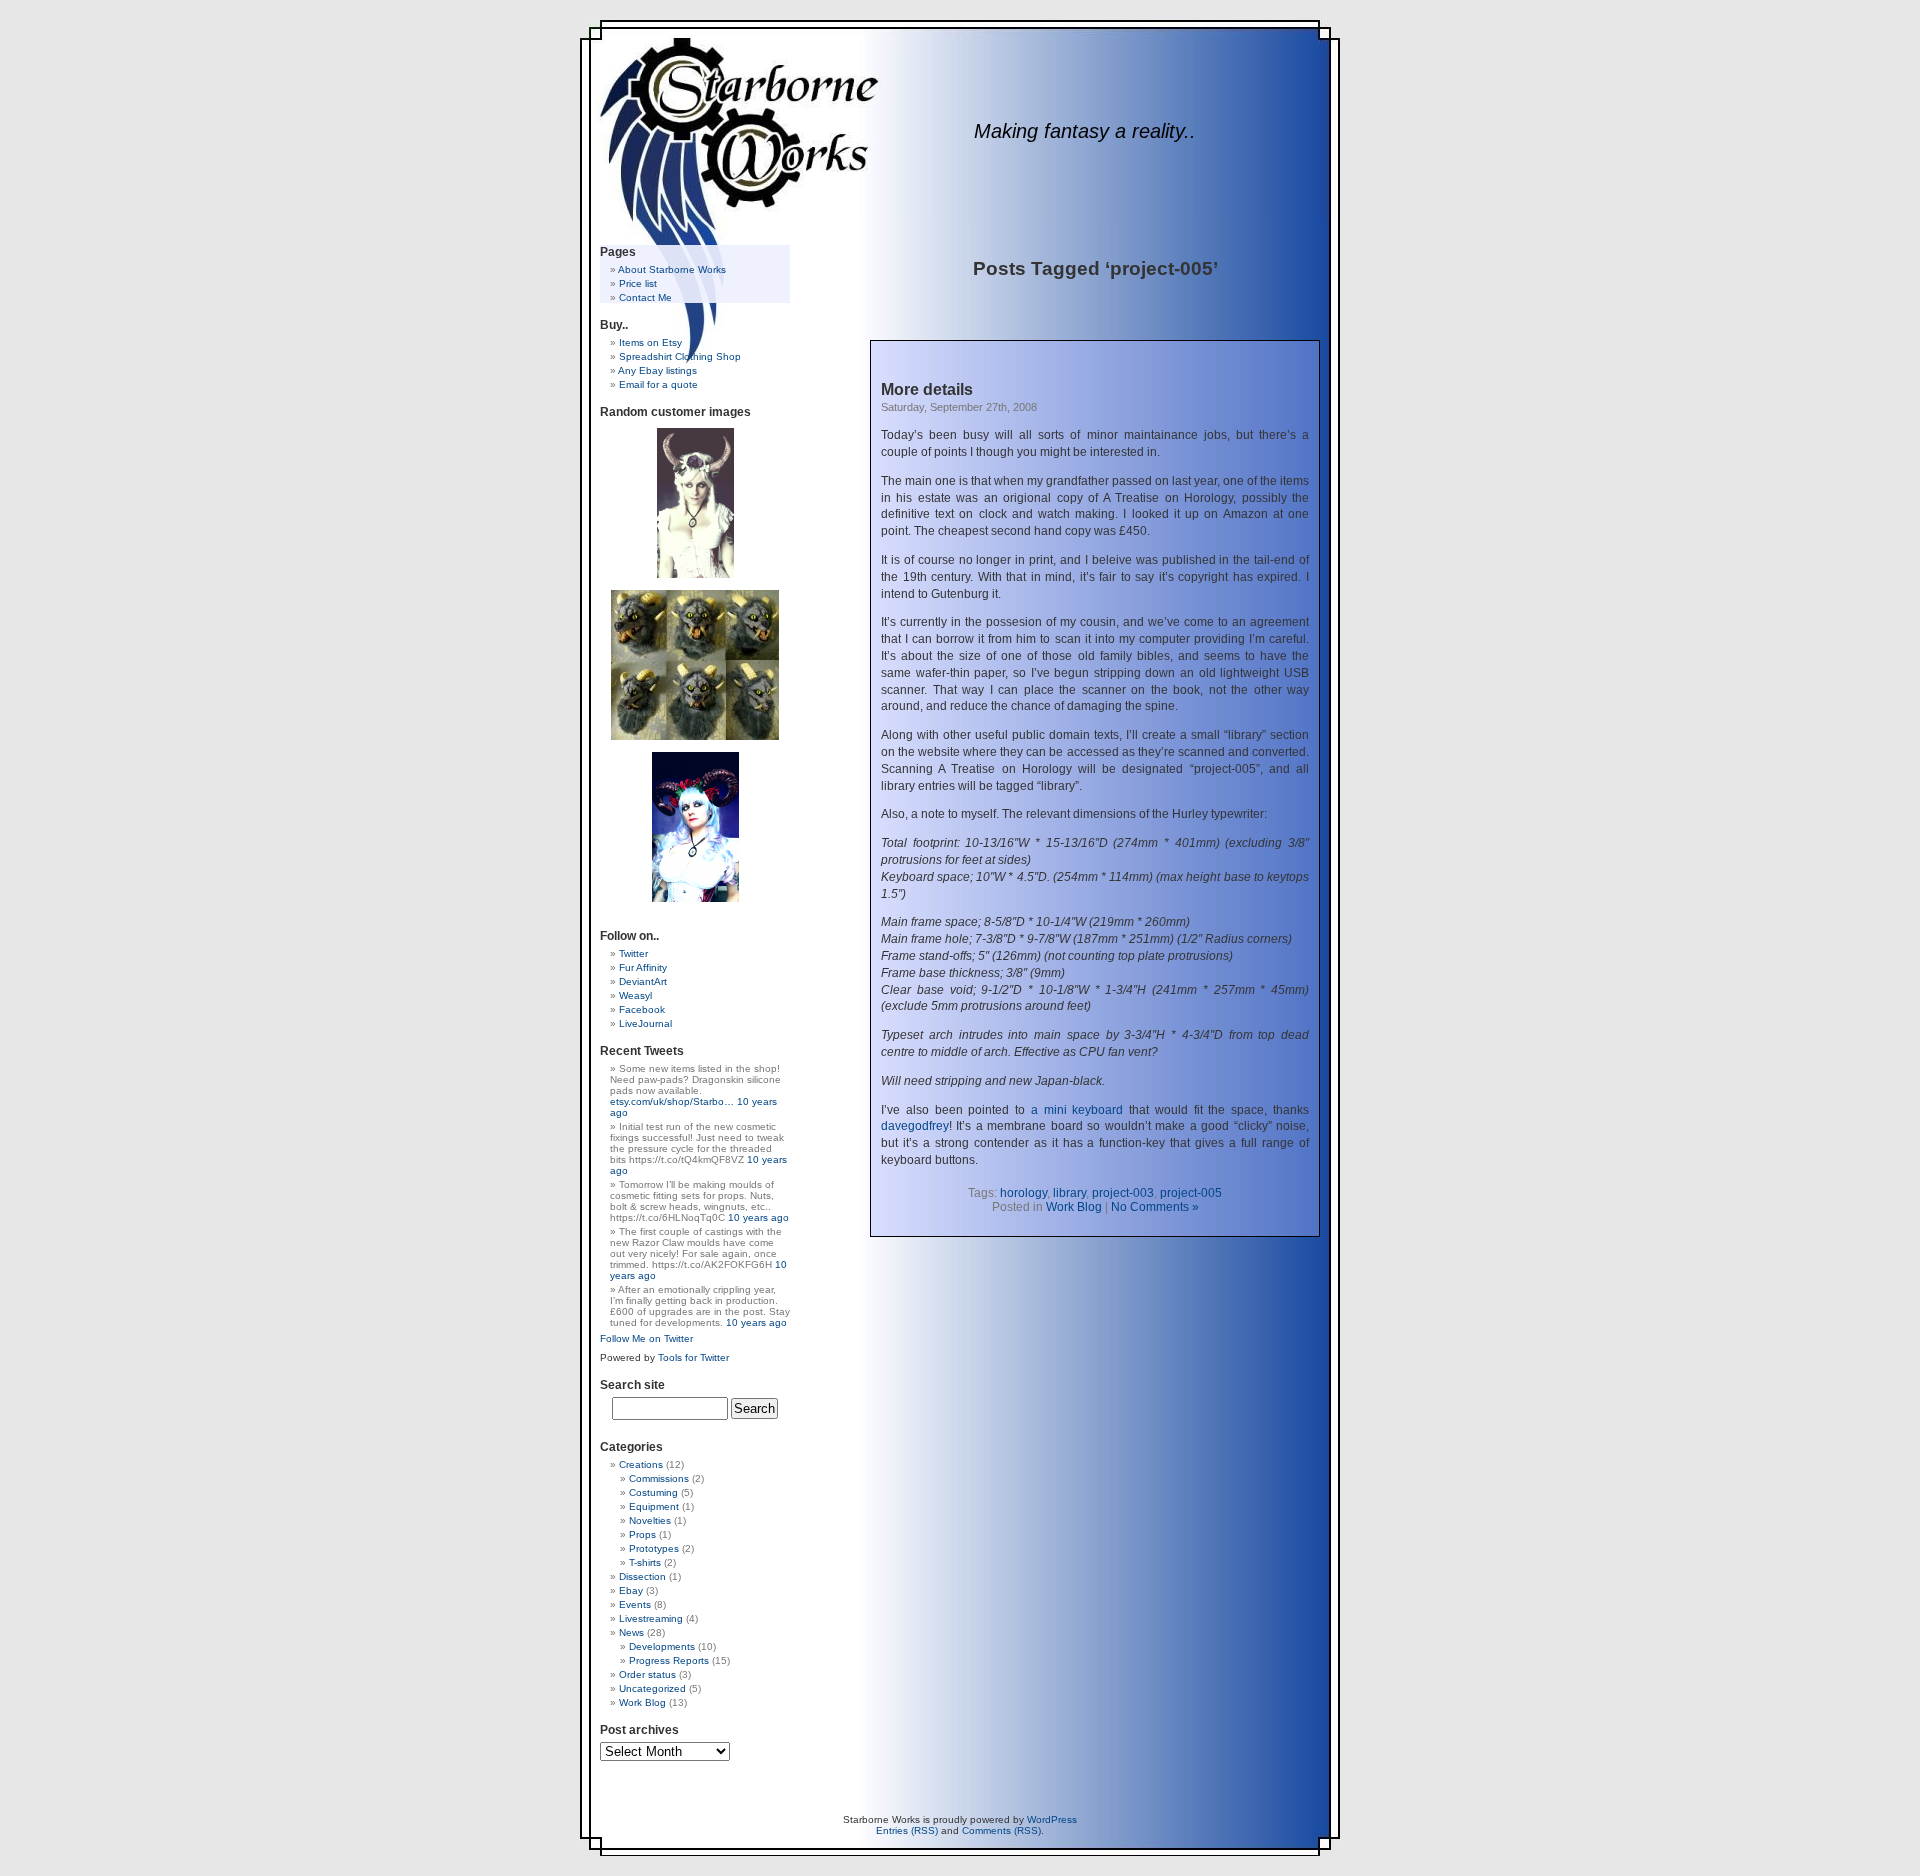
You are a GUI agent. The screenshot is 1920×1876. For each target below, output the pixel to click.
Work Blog (1074, 1207)
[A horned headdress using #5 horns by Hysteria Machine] (695, 826)
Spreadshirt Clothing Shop (680, 356)
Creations (641, 1464)
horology (1023, 1193)
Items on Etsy (650, 342)
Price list (638, 283)
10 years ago (758, 1217)
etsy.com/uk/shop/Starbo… (672, 1101)
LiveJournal (645, 1023)
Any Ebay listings (657, 370)
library (1069, 1193)
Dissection (642, 1576)
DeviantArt (643, 981)
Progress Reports (669, 1660)
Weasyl (635, 995)
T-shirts (645, 1562)
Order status (647, 1674)
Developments (662, 1646)
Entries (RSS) (907, 1830)
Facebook (642, 1009)
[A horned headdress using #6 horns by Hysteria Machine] (695, 502)
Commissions (659, 1478)
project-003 (1123, 1193)
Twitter (633, 953)
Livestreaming (651, 1618)
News (631, 1632)
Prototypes (654, 1548)
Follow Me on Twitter (646, 1338)
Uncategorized (652, 1688)
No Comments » (1155, 1207)
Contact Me (645, 297)
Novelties (650, 1520)
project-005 (1191, 1193)
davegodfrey (915, 1126)
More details (927, 389)
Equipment (654, 1506)
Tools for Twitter (693, 1357)
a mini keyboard (1077, 1110)
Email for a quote (658, 384)
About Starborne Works (672, 269)
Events (635, 1604)
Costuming (653, 1492)
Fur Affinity (643, 967)
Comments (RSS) (1001, 1830)
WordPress (1052, 1819)
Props (642, 1534)
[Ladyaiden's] (695, 664)
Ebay (631, 1590)
